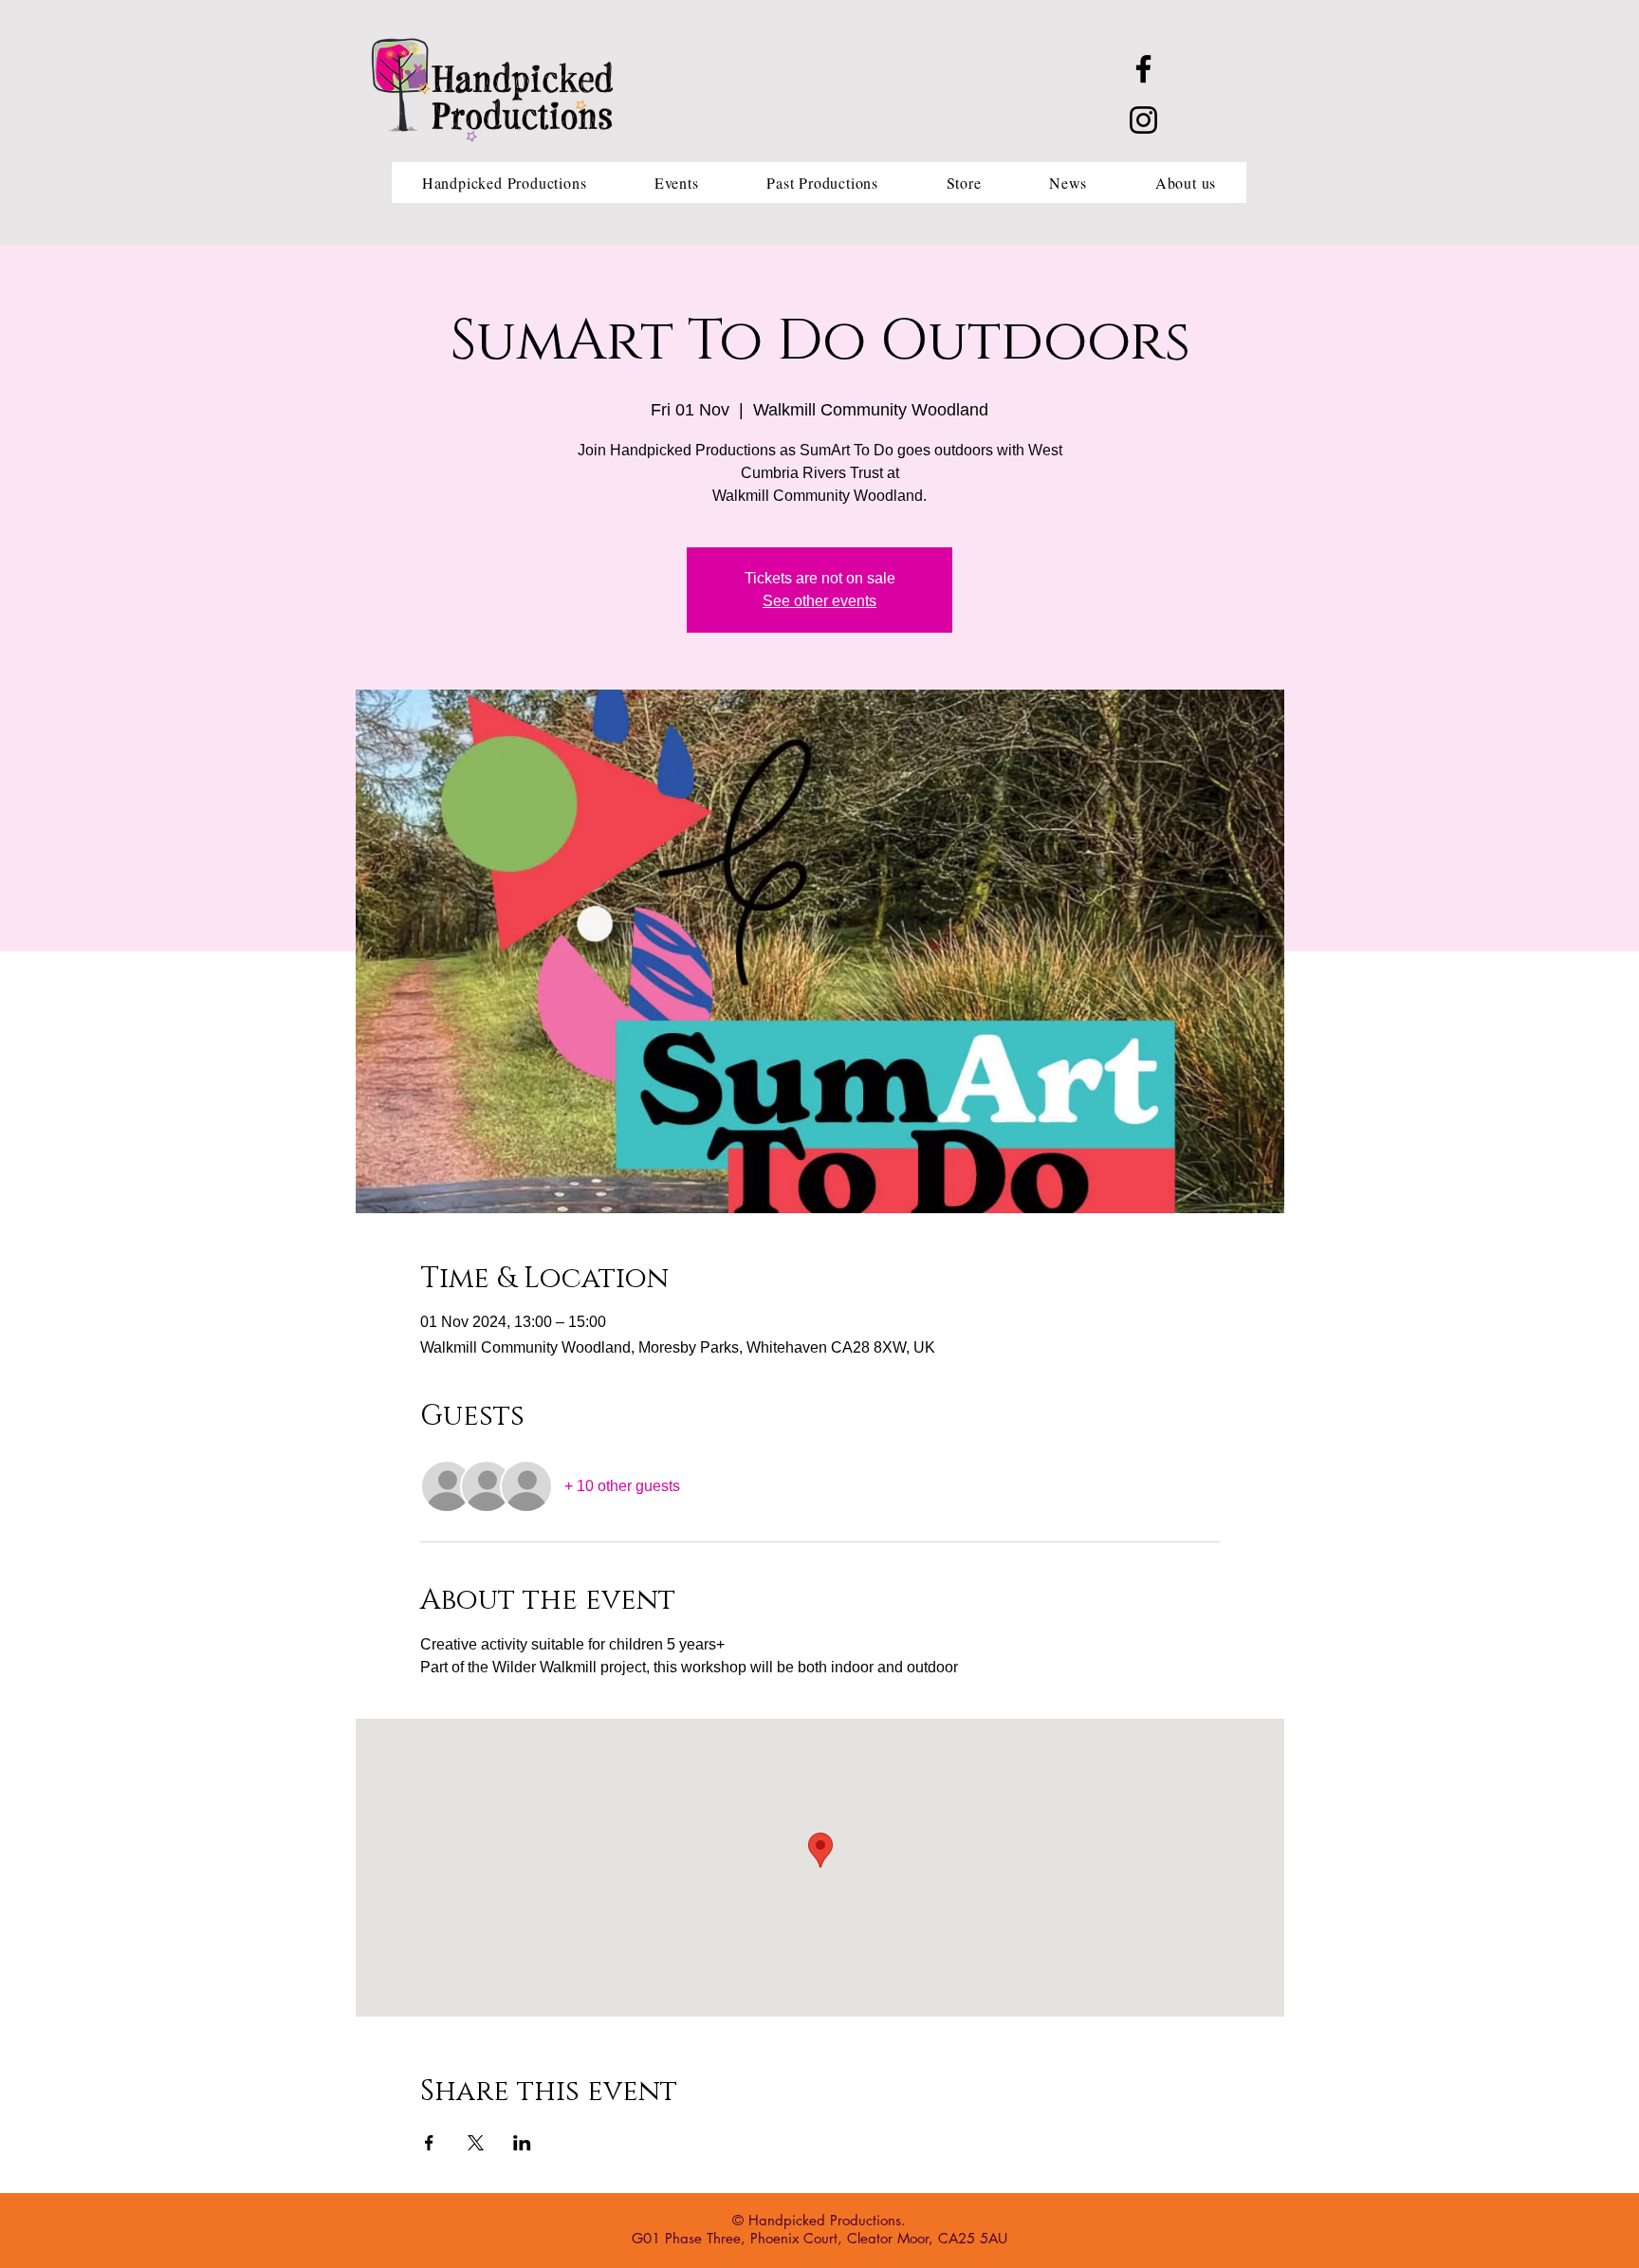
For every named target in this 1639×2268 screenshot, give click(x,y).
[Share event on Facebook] (429, 2143)
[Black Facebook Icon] (1143, 69)
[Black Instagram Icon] (1143, 120)
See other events (819, 601)
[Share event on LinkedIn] (522, 2143)
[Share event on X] (476, 2143)
